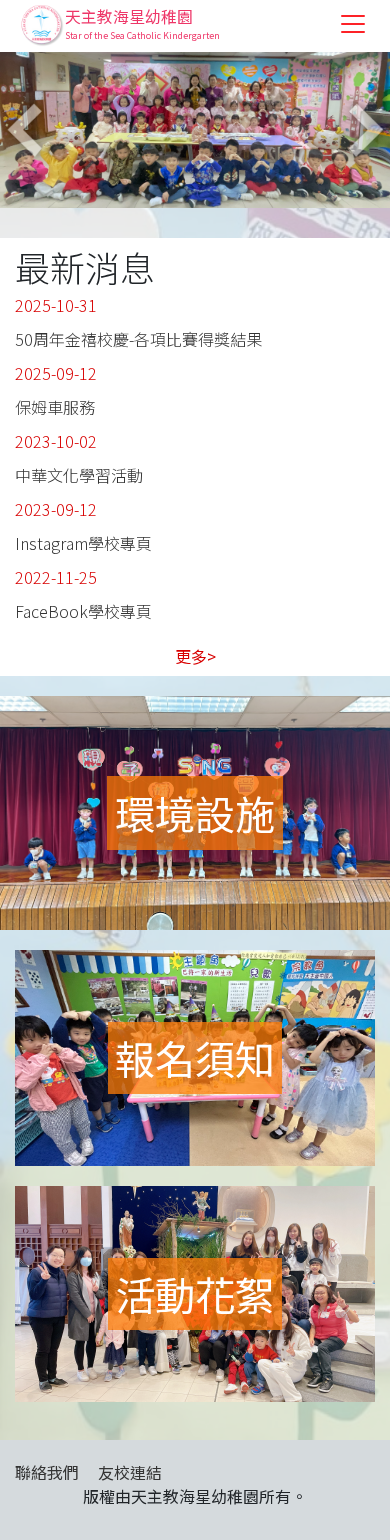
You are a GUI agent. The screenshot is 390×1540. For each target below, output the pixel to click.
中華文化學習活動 (79, 475)
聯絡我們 (47, 1472)
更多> (195, 656)
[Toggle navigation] (353, 24)
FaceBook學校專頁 (83, 611)
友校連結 (130, 1472)
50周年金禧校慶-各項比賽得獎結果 (138, 339)
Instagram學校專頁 (83, 543)
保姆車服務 (55, 407)
